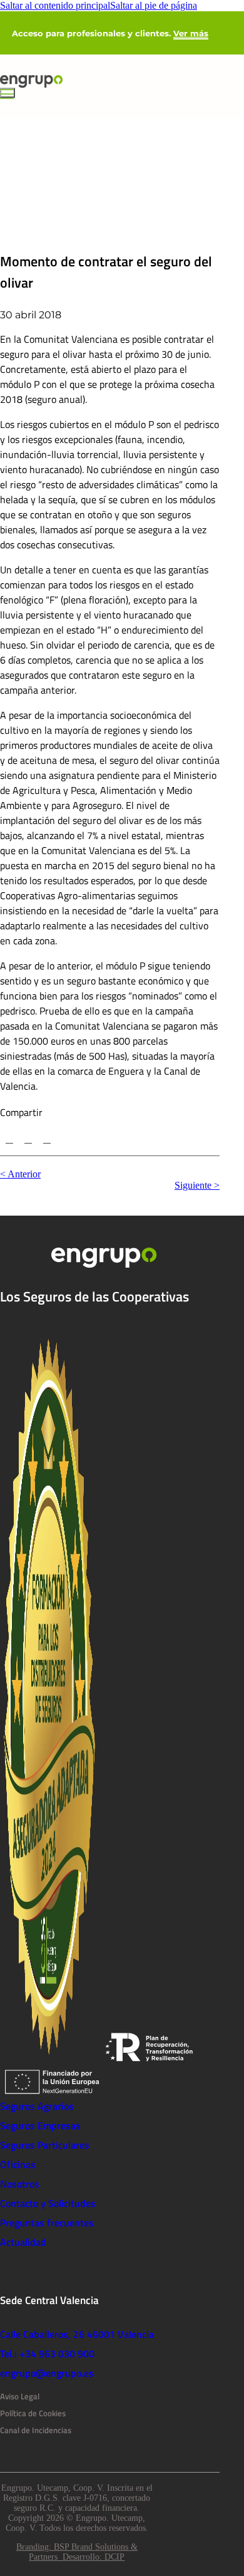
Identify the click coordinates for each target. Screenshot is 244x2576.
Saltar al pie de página (154, 5)
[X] (9, 1139)
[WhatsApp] (47, 1139)
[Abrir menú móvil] (8, 93)
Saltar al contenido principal (55, 5)
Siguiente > (197, 1185)
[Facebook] (28, 1139)
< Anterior (20, 1174)
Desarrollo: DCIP (94, 2557)
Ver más (191, 33)
